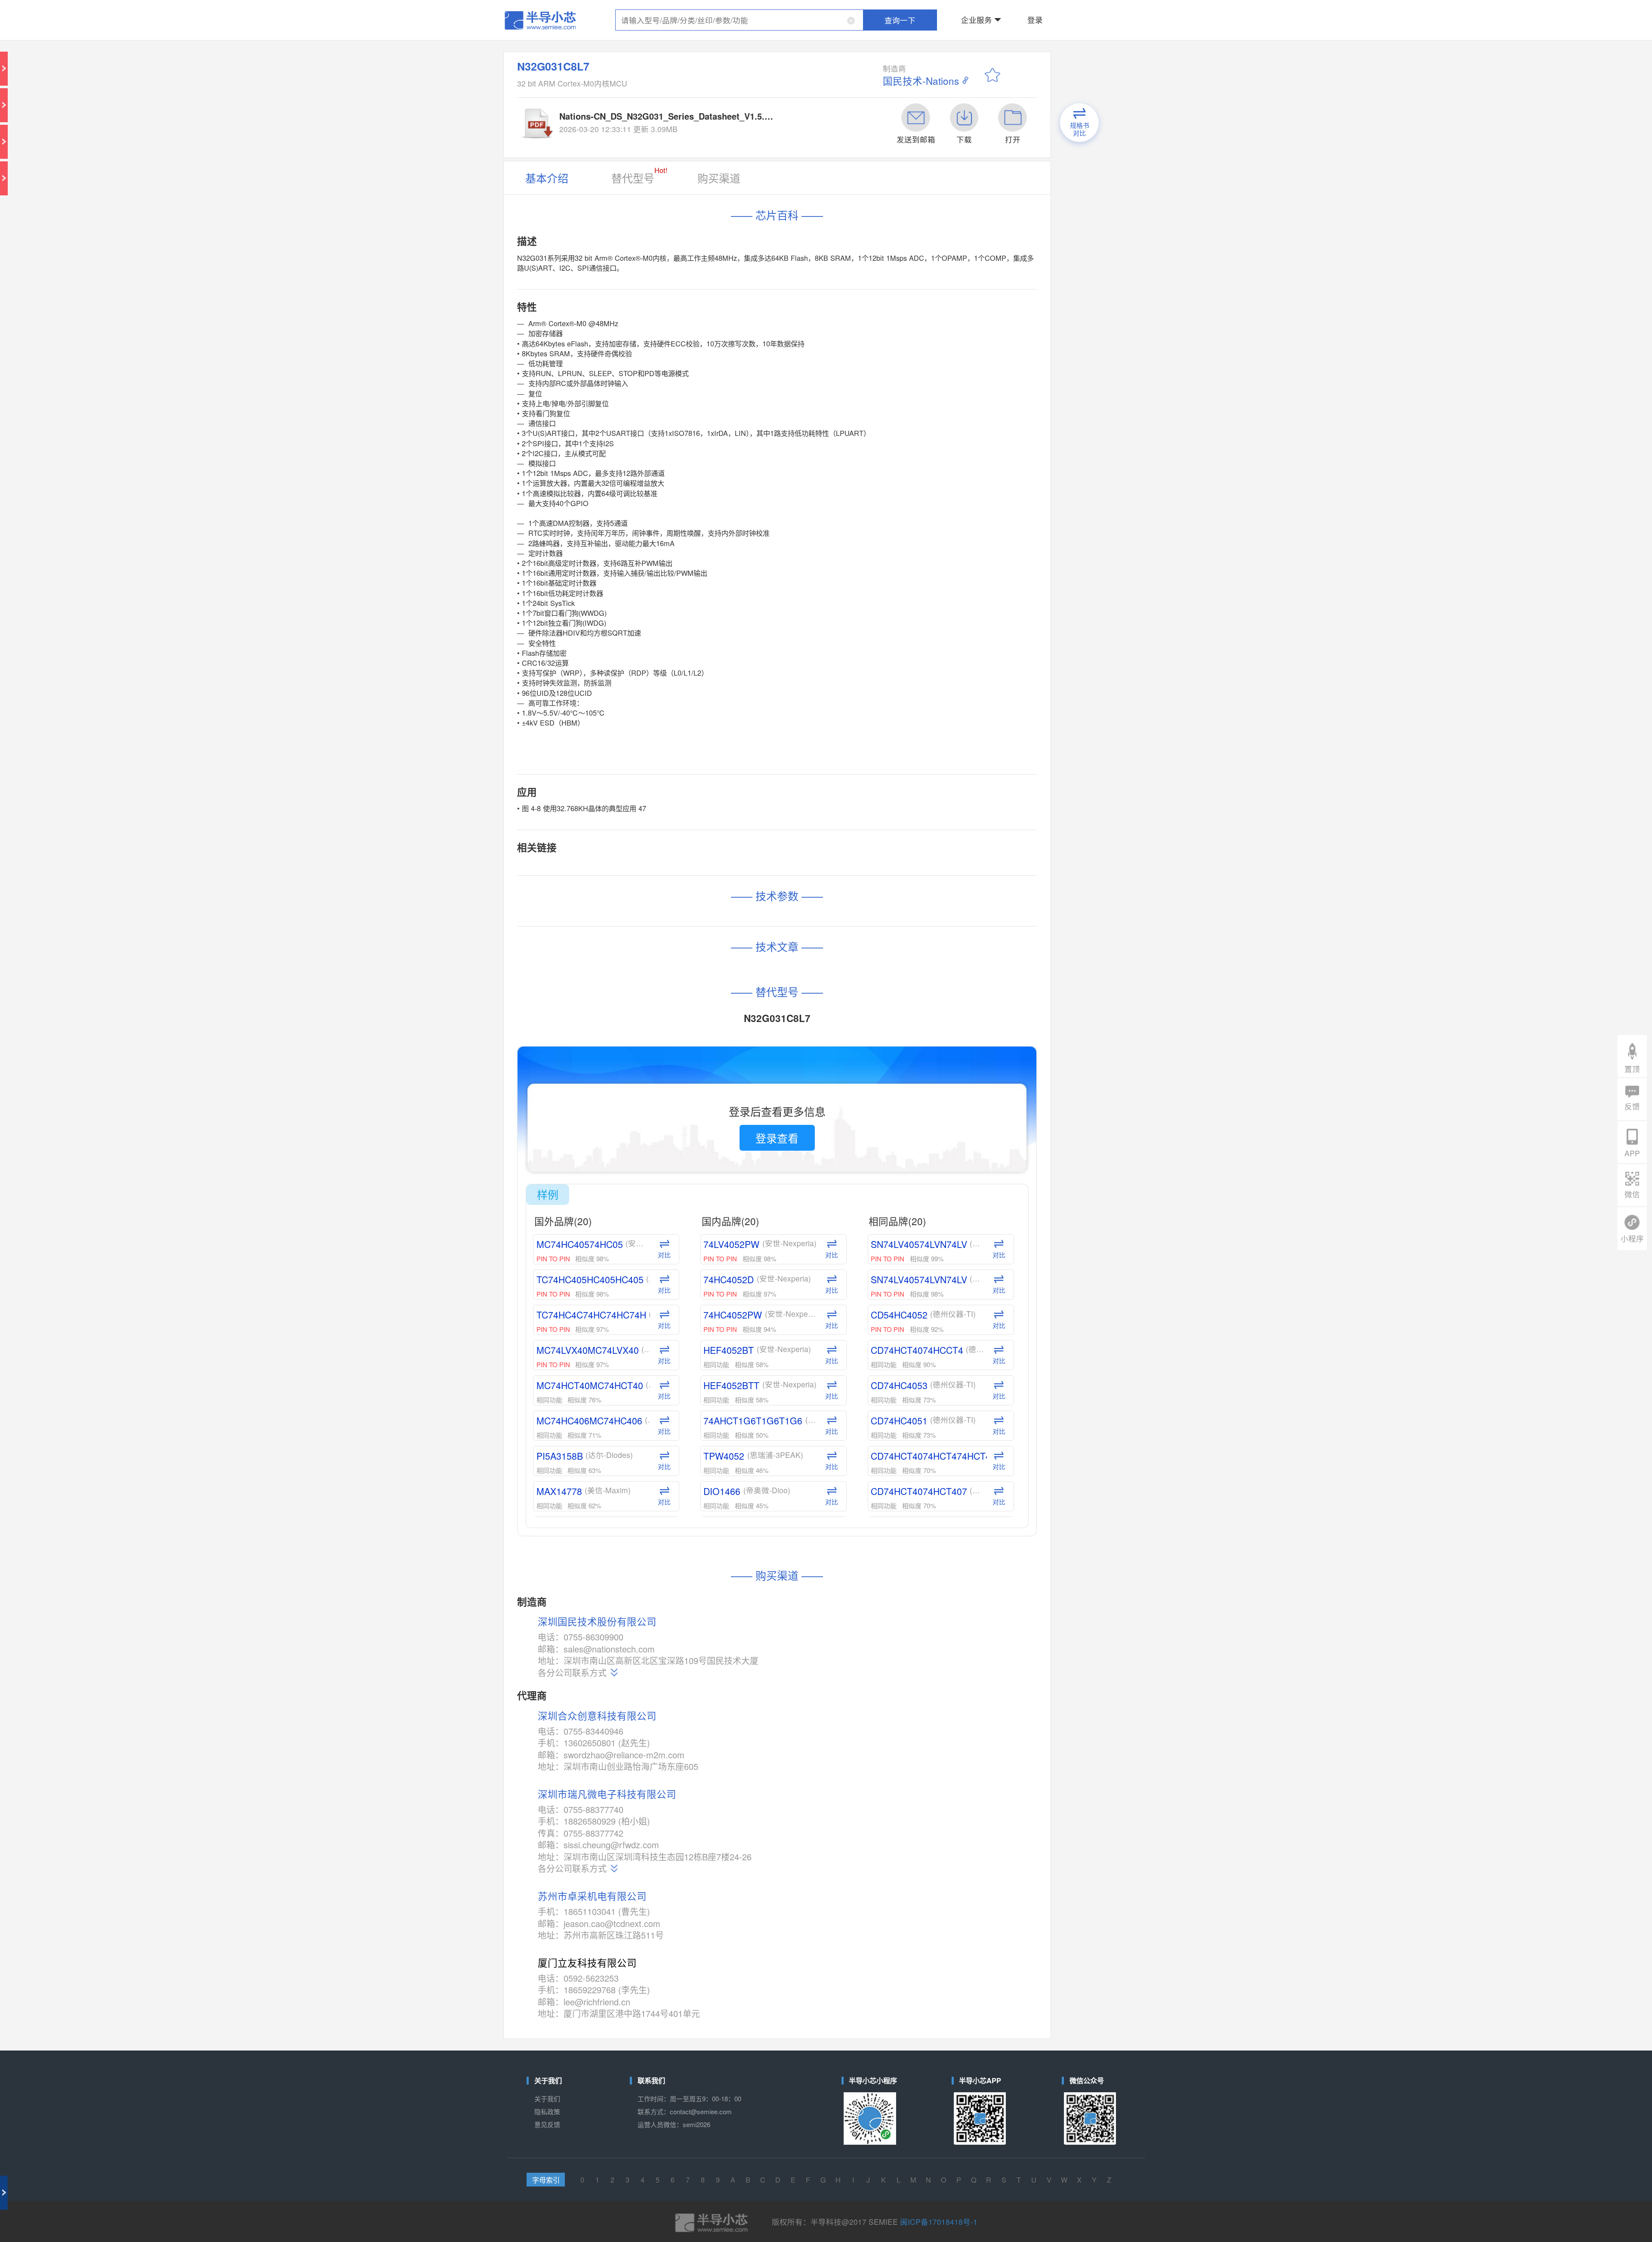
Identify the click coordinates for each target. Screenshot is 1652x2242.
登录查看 (800, 609)
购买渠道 (767, 96)
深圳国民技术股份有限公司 (703, 867)
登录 (937, 10)
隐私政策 (677, 1129)
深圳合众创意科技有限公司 (703, 917)
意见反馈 (677, 1135)
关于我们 (677, 1122)
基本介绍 (677, 96)
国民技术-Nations (877, 43)
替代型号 (726, 94)
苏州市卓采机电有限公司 (701, 1014)
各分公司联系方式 (691, 894)
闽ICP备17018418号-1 (884, 1188)
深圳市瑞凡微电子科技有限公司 (709, 959)
